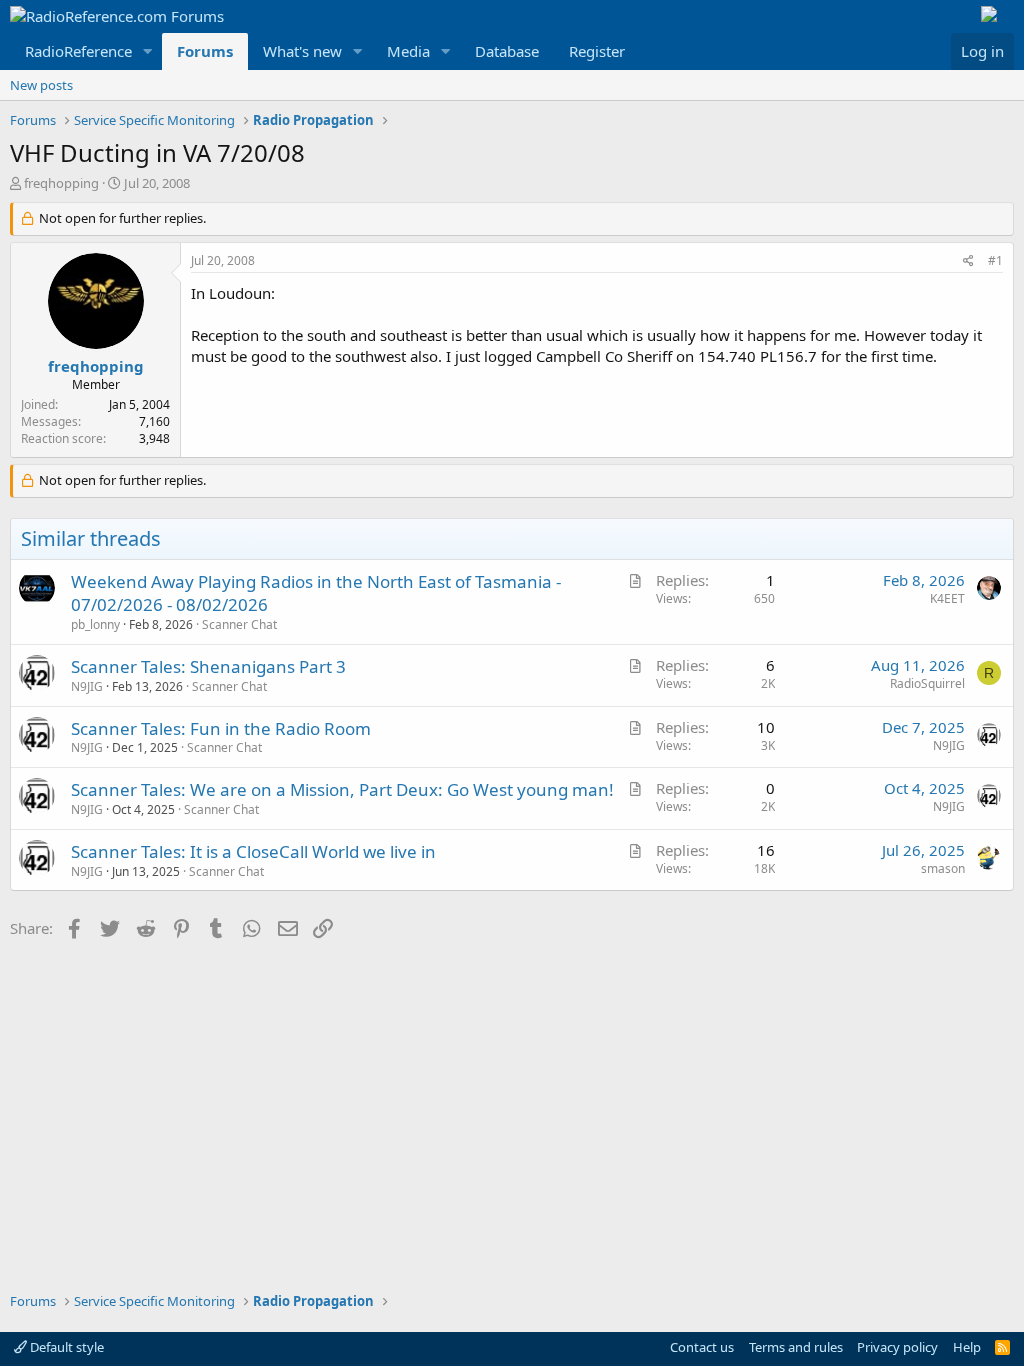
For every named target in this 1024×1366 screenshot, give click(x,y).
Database (507, 51)
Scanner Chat (239, 624)
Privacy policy (897, 1347)
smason (943, 868)
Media (408, 51)
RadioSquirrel (927, 683)
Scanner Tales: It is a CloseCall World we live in (253, 851)
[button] (148, 51)
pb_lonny (95, 624)
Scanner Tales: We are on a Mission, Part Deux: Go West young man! (342, 789)
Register (597, 51)
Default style (65, 1347)
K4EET (947, 598)
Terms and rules (796, 1347)
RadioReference (78, 51)
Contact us (702, 1347)
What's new (302, 51)
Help (967, 1347)
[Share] (968, 261)
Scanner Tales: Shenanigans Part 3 (208, 666)
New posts (41, 85)
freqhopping (61, 183)
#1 (995, 260)
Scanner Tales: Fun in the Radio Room (221, 728)
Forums (205, 51)
